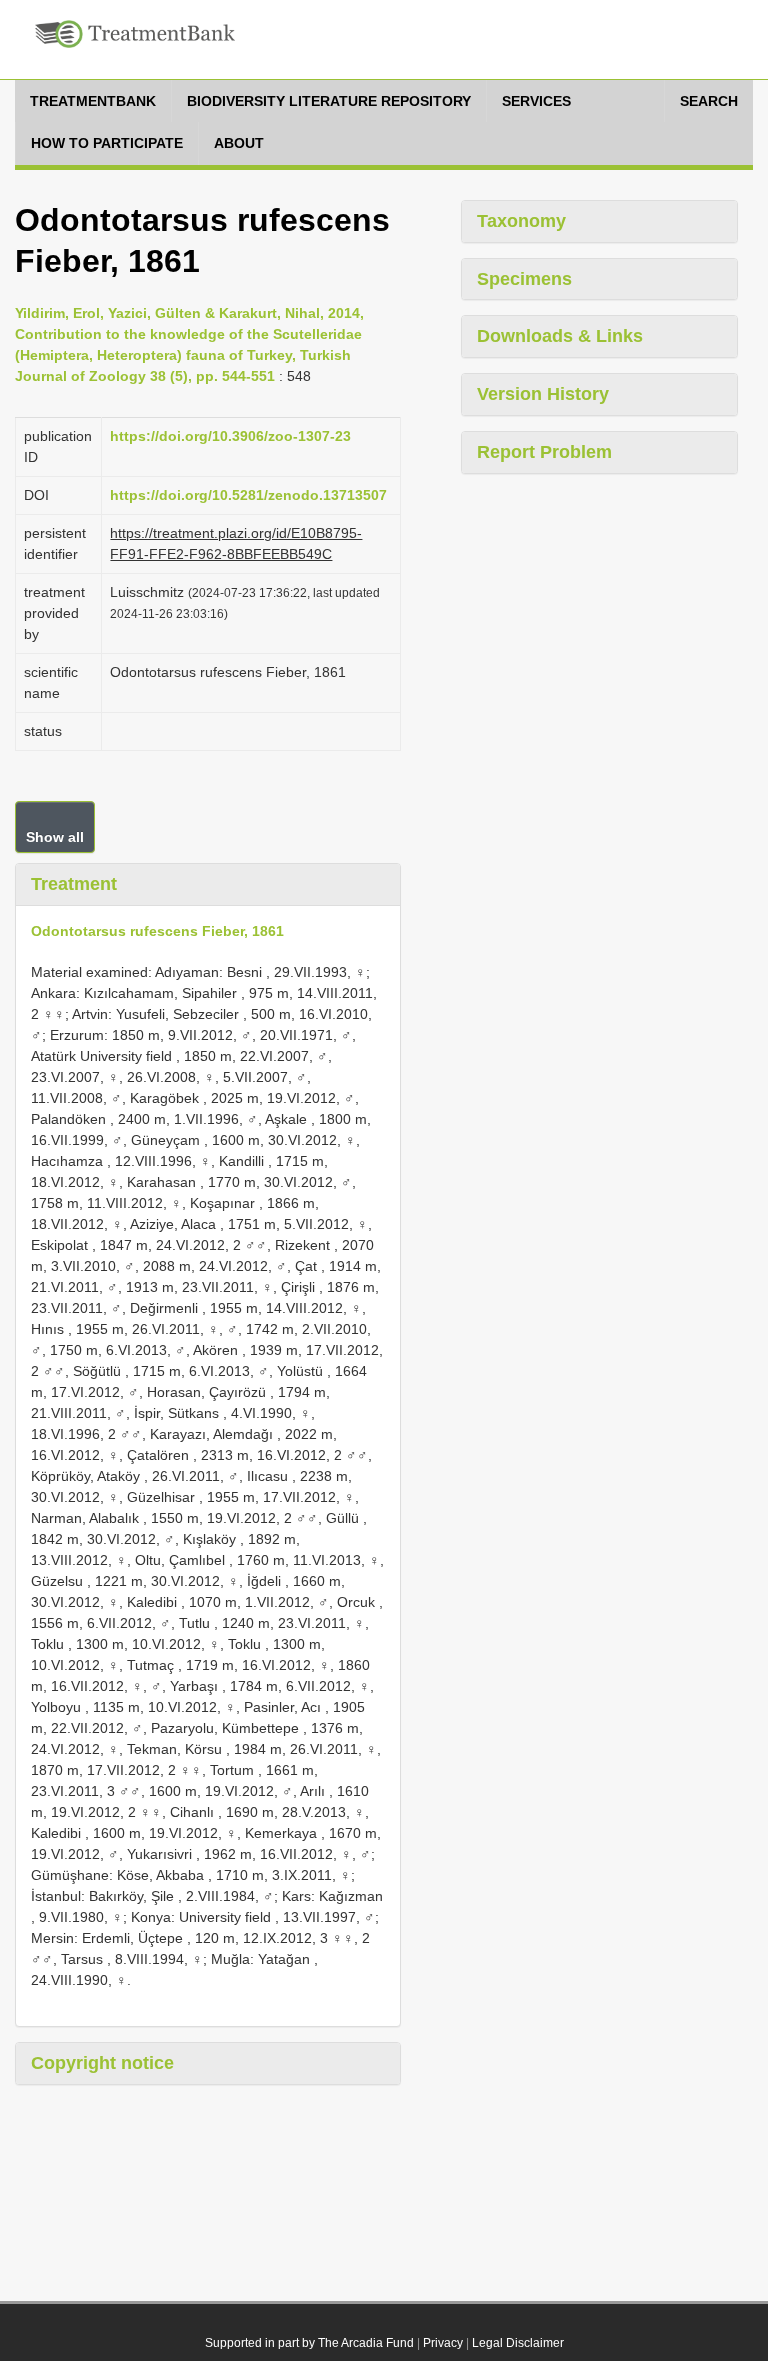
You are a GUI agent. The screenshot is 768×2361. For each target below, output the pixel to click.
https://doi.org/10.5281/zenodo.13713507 (248, 495)
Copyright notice (102, 2063)
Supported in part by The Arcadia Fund (309, 2343)
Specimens (524, 279)
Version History (543, 394)
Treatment (74, 884)
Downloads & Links (560, 336)
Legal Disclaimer (518, 2343)
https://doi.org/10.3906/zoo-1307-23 (230, 436)
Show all (55, 837)
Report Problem (544, 452)
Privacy (443, 2343)
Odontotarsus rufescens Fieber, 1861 (157, 931)
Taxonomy (521, 221)
